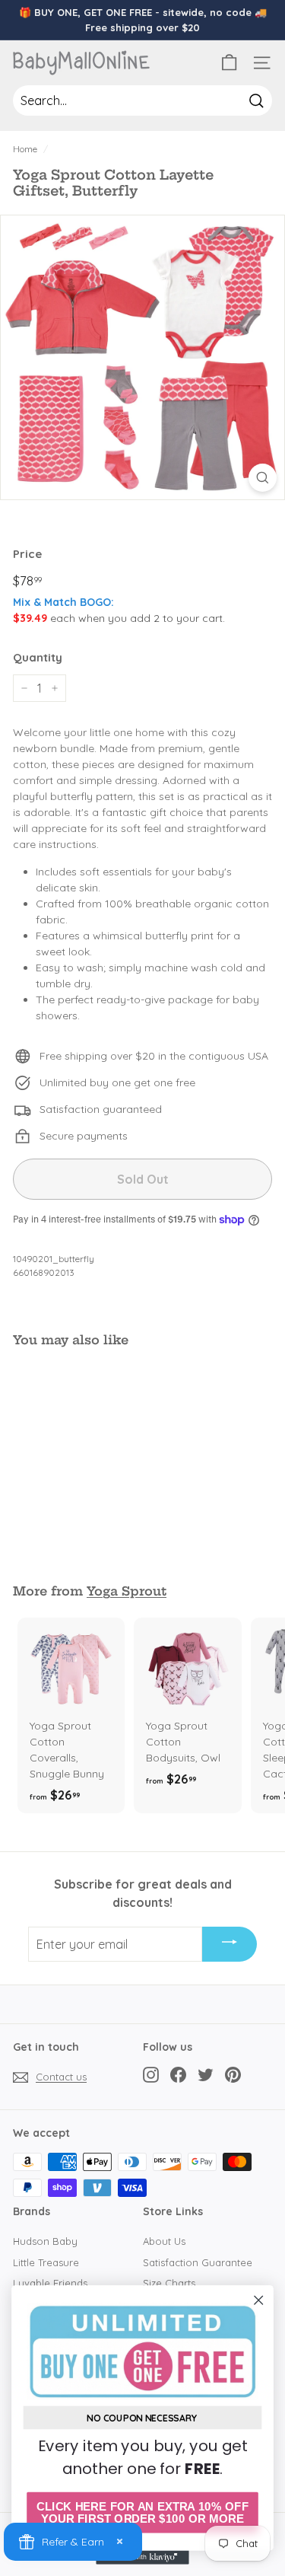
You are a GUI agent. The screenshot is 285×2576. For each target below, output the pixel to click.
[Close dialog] (259, 2300)
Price (27, 554)
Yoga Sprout (127, 1591)
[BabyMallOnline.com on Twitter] (206, 2075)
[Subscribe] (230, 1944)
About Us (164, 2241)
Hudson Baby (45, 2241)
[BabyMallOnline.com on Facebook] (178, 2075)
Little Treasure (46, 2262)
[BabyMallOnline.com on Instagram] (151, 2075)
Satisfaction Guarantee (198, 2262)
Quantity (38, 657)
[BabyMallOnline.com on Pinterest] (233, 2075)
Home (25, 149)
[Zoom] (263, 478)
